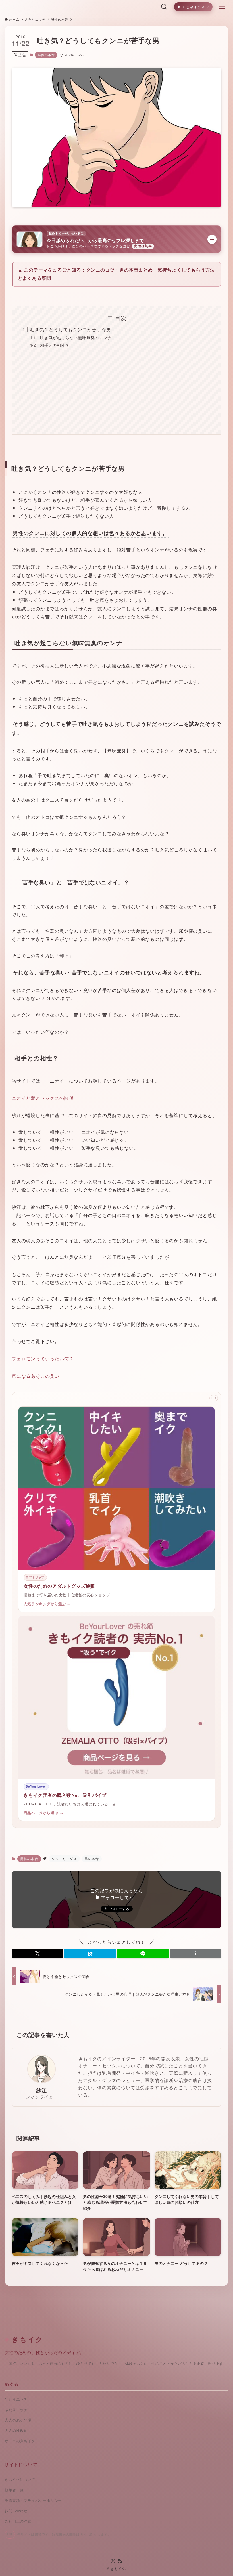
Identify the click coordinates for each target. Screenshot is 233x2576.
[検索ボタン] (164, 7)
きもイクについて (20, 2480)
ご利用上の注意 (18, 2521)
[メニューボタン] (222, 7)
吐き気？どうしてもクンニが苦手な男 (70, 329)
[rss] (120, 2561)
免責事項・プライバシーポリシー (33, 2501)
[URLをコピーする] (196, 1954)
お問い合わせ (16, 2511)
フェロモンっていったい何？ (43, 1359)
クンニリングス (64, 1859)
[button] (38, 1954)
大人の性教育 (16, 2431)
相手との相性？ (55, 345)
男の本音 (92, 1859)
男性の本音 (46, 55)
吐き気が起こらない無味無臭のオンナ (76, 337)
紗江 (41, 2090)
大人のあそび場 (18, 2420)
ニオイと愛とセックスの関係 (43, 1098)
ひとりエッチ (16, 2399)
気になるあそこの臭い (36, 1376)
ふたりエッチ (16, 2410)
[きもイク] (79, 7)
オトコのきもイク (20, 2441)
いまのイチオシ (196, 7)
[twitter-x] (113, 2561)
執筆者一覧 (14, 2490)
